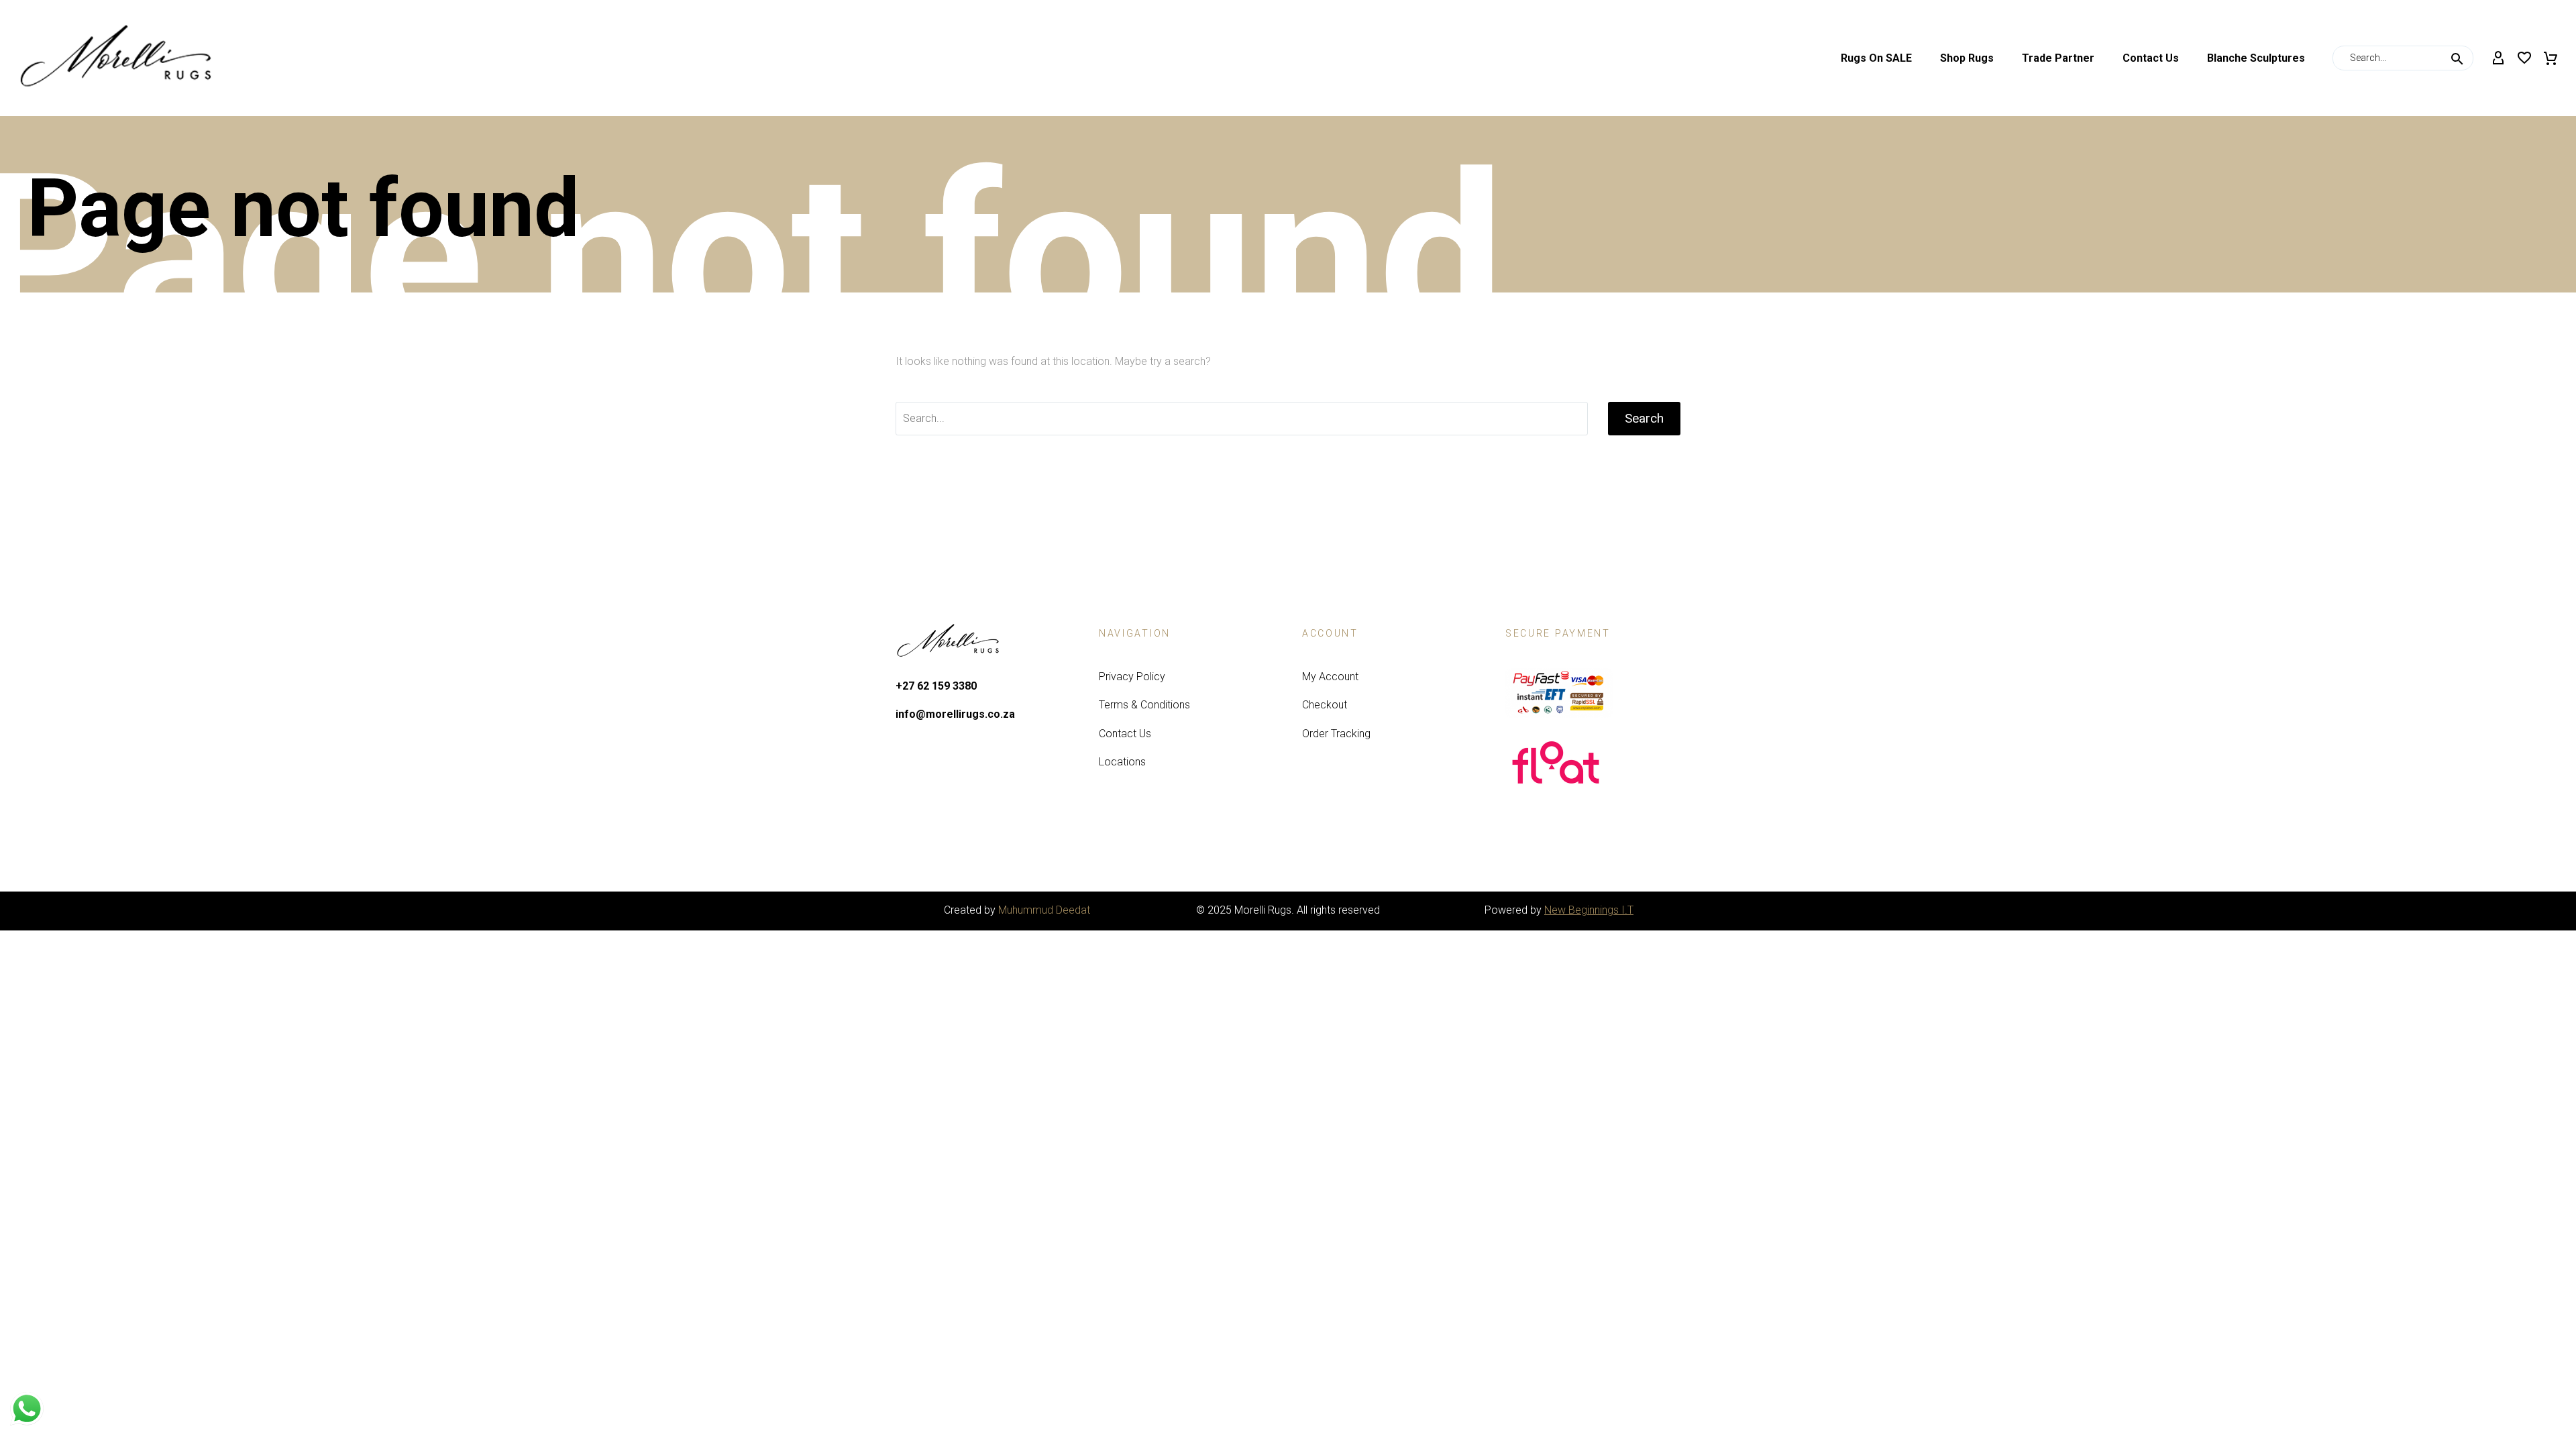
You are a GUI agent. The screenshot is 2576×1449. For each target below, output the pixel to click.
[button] (2457, 58)
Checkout (1325, 705)
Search (1644, 418)
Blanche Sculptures (2256, 58)
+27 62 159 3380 (936, 686)
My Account (1330, 677)
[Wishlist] (2524, 58)
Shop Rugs (1967, 58)
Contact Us (2151, 58)
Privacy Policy (1132, 677)
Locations (1122, 762)
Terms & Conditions (1144, 705)
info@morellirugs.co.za (955, 714)
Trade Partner (2058, 58)
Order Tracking (1336, 734)
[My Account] (2498, 58)
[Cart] (2551, 58)
